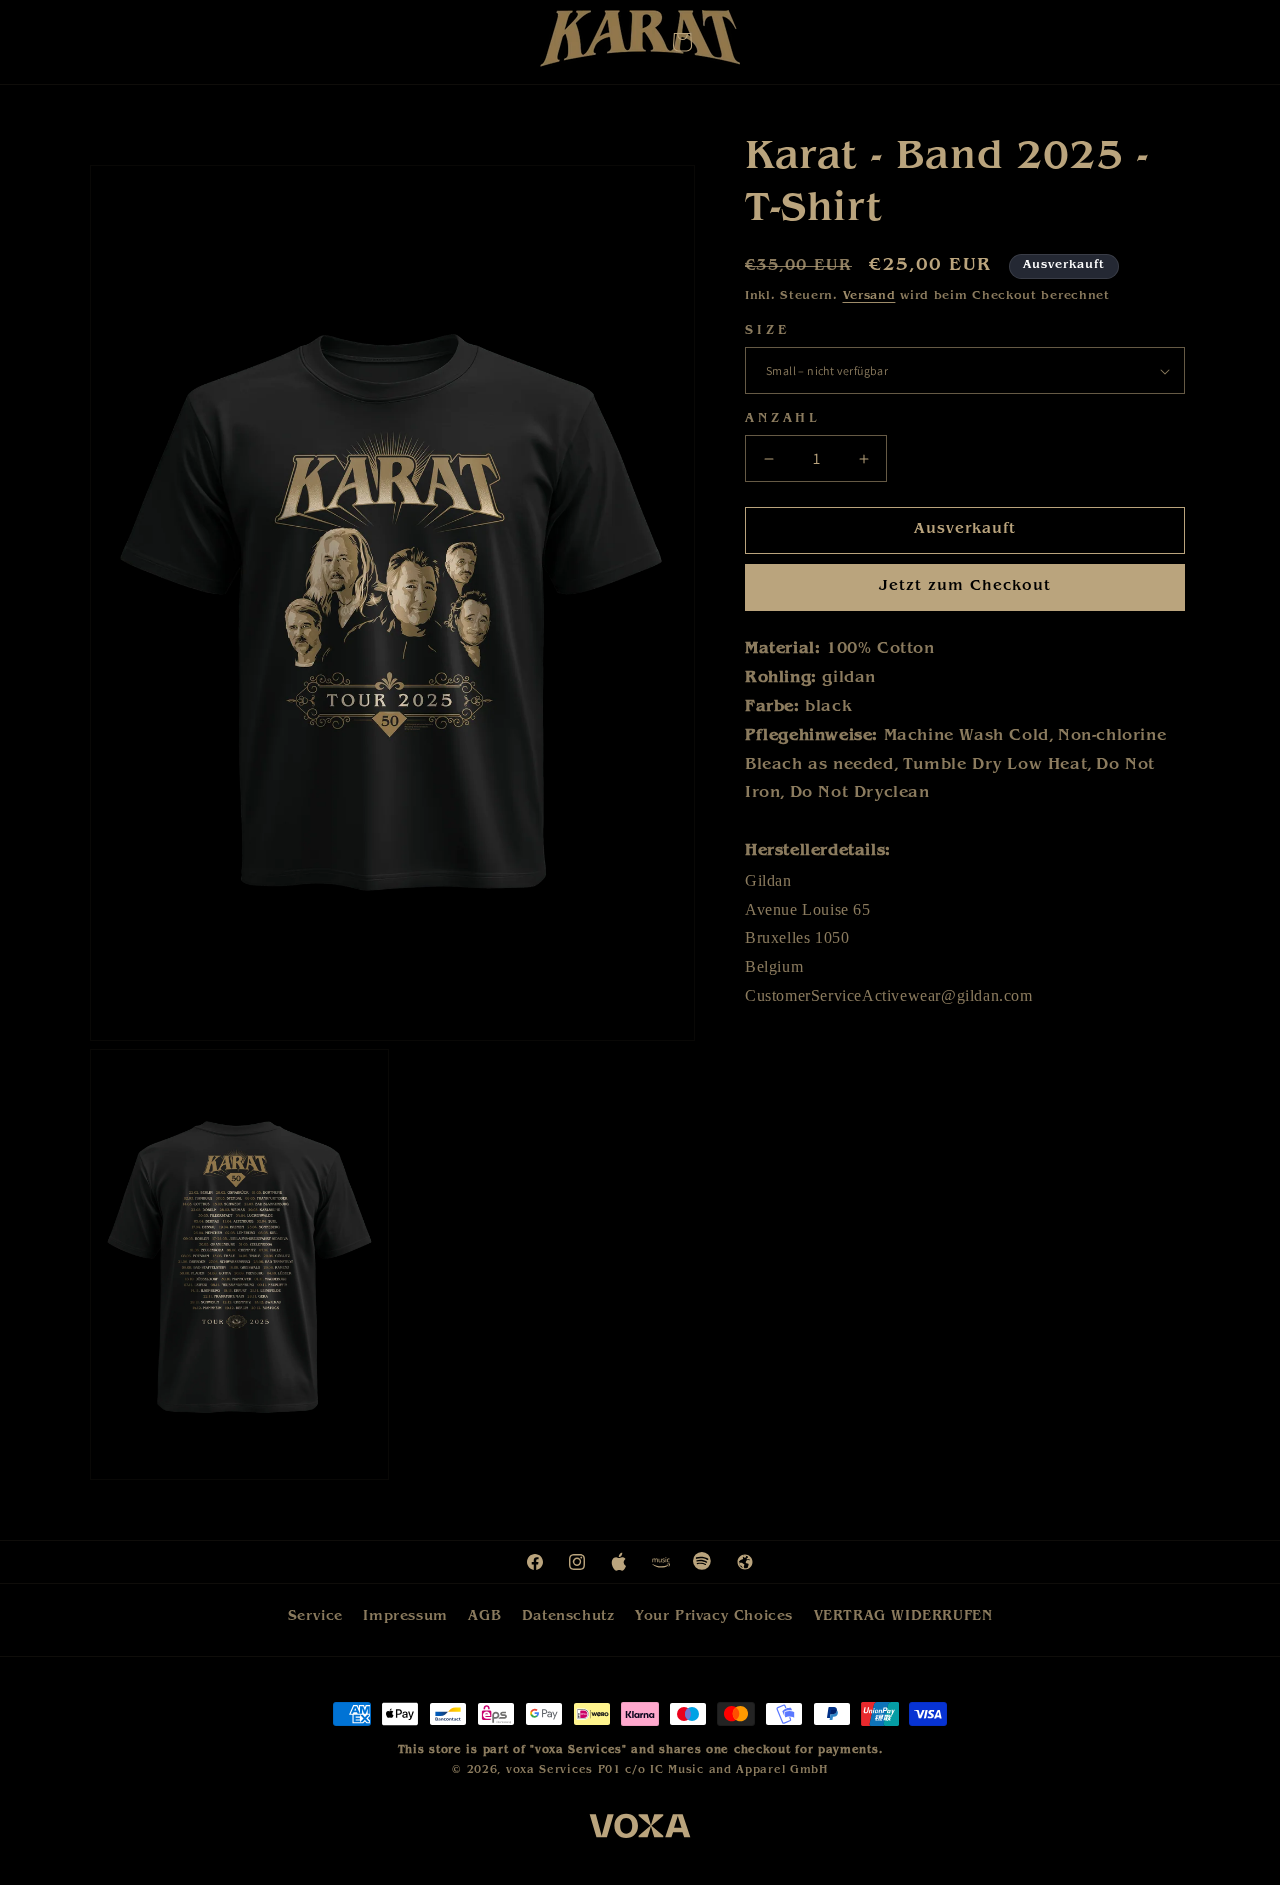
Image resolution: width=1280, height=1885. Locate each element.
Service (315, 1617)
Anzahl (783, 420)
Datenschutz (568, 1617)
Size (767, 331)
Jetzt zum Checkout (965, 588)
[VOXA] (640, 1830)
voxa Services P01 (563, 1770)
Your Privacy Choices (714, 1617)
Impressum (405, 1617)
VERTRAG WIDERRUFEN (903, 1617)
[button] (682, 42)
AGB (484, 1617)
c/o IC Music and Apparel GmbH (726, 1770)
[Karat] (640, 43)
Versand (869, 297)
